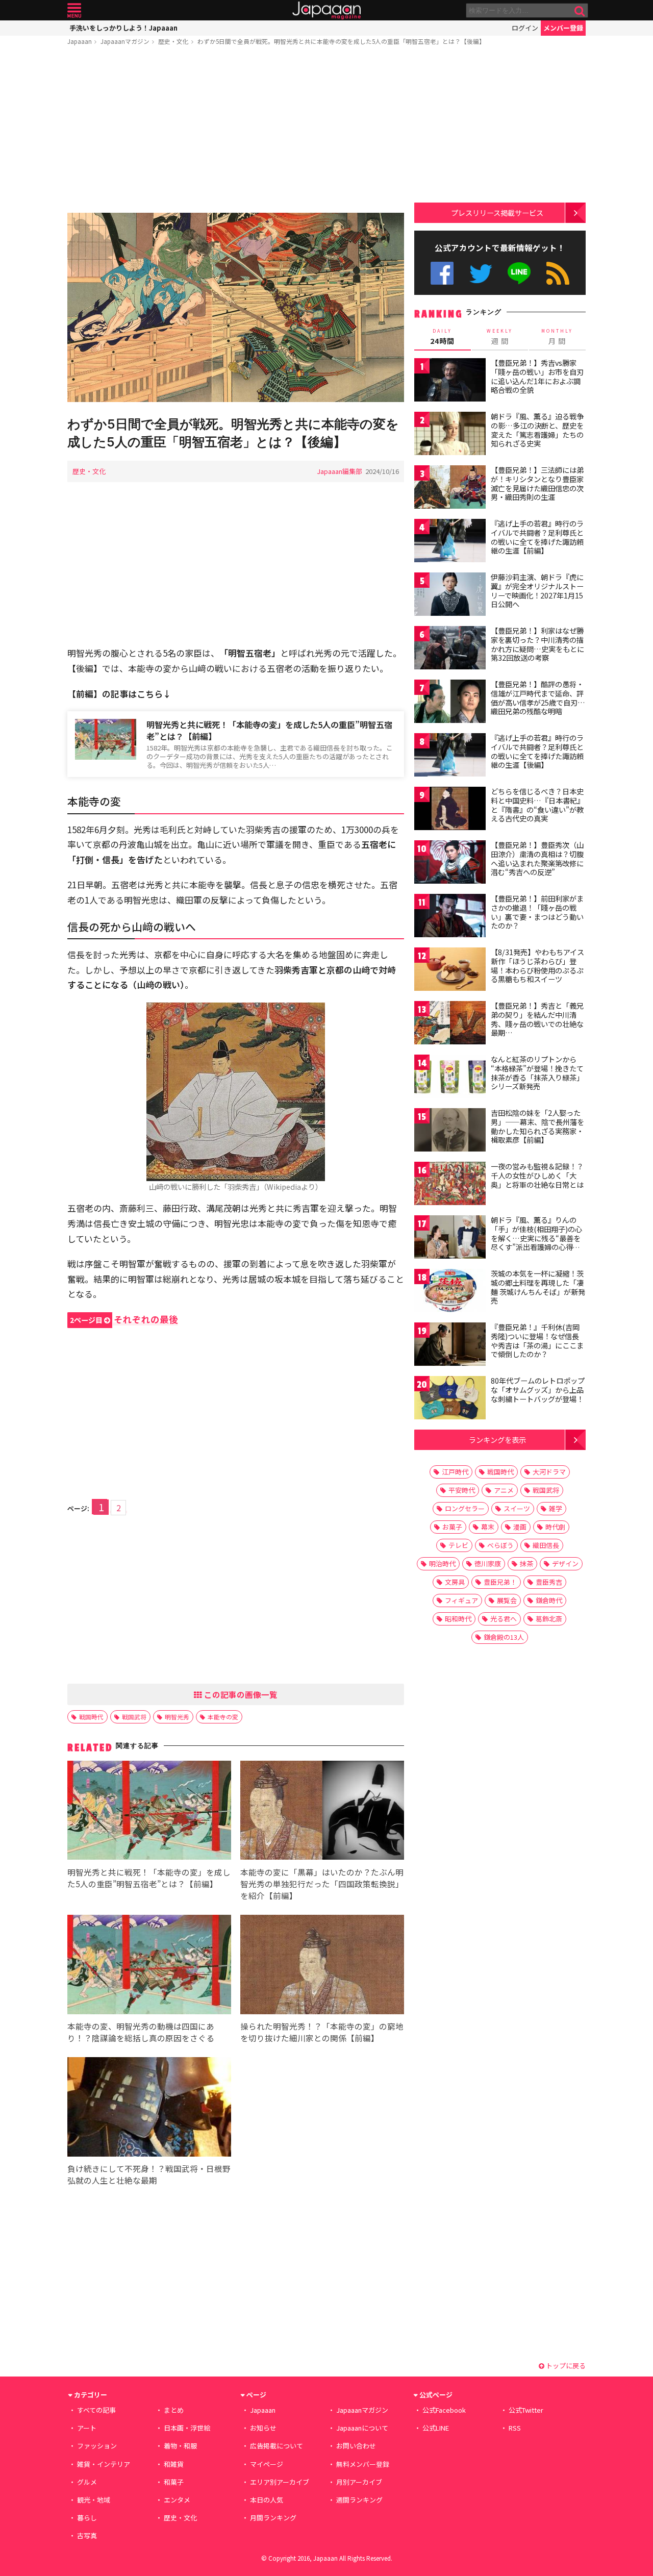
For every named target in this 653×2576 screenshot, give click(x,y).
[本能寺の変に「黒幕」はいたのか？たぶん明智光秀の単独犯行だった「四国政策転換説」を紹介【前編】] (322, 1812)
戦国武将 (134, 1717)
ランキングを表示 (497, 1440)
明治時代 (442, 1564)
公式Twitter (481, 273)
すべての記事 (96, 2410)
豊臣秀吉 (549, 1582)
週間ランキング (359, 2500)
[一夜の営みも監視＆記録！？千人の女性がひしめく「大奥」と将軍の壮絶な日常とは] (450, 1185)
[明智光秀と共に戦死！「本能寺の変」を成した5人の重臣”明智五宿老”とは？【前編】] (149, 1812)
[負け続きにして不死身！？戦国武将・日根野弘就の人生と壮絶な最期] (149, 2108)
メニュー (74, 10)
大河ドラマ (549, 1472)
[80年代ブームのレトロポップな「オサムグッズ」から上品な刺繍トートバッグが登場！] (450, 1399)
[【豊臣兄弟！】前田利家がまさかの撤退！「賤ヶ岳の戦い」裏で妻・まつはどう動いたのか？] (450, 917)
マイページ (267, 2464)
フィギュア (461, 1600)
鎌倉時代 (549, 1600)
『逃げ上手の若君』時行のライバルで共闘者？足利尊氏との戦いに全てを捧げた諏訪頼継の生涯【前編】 (537, 537)
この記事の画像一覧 (240, 1694)
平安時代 (462, 1490)
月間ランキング (273, 2518)
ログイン (525, 28)
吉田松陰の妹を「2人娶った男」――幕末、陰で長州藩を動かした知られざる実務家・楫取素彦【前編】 (537, 1126)
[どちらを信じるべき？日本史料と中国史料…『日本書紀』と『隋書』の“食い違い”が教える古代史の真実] (450, 810)
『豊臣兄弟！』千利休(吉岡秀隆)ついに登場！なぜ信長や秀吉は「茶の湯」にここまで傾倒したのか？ (537, 1341)
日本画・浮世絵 (187, 2428)
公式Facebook (442, 273)
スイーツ (517, 1508)
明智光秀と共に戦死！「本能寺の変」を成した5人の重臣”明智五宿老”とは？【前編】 (269, 730)
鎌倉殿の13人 (504, 1637)
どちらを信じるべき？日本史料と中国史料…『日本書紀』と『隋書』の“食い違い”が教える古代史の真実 (537, 805)
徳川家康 (488, 1564)
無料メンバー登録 (363, 2464)
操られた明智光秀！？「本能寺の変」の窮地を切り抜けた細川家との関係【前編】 (322, 2032)
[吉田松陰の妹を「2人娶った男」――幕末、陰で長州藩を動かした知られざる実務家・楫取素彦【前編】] (450, 1131)
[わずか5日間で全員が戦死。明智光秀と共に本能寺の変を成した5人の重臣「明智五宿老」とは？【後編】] (236, 309)
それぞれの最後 (124, 1319)
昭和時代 (458, 1619)
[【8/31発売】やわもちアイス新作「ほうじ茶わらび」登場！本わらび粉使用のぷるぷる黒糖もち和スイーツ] (450, 971)
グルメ (87, 2482)
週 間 (500, 337)
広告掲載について (277, 2446)
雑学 (556, 1508)
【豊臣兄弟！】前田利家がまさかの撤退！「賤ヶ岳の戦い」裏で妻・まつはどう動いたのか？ (537, 912)
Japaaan (326, 10)
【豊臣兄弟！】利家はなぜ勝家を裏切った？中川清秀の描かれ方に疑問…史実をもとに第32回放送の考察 (537, 644)
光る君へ (504, 1619)
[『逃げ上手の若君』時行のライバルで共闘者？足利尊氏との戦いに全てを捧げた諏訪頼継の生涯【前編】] (450, 542)
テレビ (458, 1545)
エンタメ (177, 2500)
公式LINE (520, 273)
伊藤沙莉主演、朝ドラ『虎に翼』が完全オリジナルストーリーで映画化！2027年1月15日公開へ (537, 591)
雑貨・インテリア (104, 2464)
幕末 (488, 1527)
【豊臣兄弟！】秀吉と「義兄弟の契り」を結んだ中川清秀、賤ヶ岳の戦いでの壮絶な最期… (537, 1019)
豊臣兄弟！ (500, 1582)
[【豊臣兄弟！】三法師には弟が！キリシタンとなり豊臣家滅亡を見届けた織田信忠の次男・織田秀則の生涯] (450, 489)
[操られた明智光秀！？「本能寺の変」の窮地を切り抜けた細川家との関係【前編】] (322, 1966)
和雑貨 (174, 2464)
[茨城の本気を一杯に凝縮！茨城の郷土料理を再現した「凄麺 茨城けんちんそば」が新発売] (450, 1292)
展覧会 (507, 1600)
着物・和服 (180, 2446)
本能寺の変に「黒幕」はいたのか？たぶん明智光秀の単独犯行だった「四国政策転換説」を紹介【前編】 (322, 1884)
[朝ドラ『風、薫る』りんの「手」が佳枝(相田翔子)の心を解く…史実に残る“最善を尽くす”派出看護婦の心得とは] (450, 1239)
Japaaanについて (362, 2428)
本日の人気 (267, 2500)
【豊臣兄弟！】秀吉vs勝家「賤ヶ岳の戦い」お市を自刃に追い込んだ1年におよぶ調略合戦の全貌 (537, 376)
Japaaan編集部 (340, 471)
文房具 (455, 1582)
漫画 (520, 1527)
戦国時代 (91, 1717)
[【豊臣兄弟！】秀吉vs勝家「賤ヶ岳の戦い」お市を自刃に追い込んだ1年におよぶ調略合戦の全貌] (450, 381)
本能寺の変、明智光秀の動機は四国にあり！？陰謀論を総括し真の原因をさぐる (141, 2032)
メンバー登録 (563, 28)
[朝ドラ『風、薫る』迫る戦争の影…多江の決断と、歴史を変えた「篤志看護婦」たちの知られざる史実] (450, 435)
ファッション (97, 2446)
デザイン (565, 1564)
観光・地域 (94, 2500)
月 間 (557, 337)
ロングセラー (465, 1508)
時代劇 (555, 1527)
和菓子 (174, 2482)
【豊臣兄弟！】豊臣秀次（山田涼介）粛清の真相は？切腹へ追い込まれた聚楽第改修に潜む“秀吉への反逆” (537, 858)
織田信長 (546, 1545)
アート (87, 2428)
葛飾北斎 (549, 1619)
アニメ (504, 1490)
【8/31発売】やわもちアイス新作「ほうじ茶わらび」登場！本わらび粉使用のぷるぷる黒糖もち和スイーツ (537, 966)
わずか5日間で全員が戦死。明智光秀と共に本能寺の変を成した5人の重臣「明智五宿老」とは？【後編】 (341, 41)
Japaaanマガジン (125, 41)
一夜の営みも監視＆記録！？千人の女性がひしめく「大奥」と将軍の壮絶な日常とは (537, 1175)
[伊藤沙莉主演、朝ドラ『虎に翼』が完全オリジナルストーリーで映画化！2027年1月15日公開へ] (450, 596)
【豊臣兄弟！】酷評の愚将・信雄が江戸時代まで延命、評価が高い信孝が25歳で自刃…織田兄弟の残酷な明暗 (538, 698)
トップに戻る (565, 2366)
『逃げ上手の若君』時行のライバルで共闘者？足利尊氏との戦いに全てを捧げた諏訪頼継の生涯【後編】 (537, 751)
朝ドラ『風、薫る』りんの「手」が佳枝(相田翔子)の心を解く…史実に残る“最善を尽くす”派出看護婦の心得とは (536, 1238)
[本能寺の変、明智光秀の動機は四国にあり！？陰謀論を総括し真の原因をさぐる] (149, 1966)
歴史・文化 (173, 41)
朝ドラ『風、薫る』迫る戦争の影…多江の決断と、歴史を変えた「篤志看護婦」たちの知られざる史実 (537, 430)
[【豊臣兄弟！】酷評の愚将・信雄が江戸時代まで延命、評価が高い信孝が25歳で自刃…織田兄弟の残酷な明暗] (450, 703)
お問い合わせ (356, 2446)
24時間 (442, 337)
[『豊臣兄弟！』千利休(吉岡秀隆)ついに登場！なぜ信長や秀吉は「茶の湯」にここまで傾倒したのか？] (450, 1346)
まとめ (174, 2410)
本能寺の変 (223, 1717)
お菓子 (452, 1527)
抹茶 (526, 1564)
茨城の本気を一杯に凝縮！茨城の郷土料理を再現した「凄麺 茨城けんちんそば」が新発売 (538, 1287)
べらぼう (500, 1545)
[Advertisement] (236, 131)
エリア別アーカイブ (280, 2482)
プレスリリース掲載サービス (497, 212)
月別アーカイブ (359, 2482)
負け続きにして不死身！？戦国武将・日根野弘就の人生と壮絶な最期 (149, 2174)
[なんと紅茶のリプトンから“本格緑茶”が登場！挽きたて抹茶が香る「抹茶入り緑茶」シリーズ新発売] (450, 1078)
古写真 (87, 2535)
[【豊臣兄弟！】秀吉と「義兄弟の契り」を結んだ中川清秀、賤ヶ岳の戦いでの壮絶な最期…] (450, 1024)
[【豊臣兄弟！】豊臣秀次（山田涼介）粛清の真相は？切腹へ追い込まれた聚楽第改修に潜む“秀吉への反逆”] (450, 864)
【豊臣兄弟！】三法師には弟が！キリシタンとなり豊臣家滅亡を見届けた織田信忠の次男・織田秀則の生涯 (537, 483)
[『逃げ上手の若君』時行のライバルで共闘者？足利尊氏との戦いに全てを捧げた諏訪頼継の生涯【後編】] (450, 756)
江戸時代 (455, 1472)
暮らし (87, 2518)
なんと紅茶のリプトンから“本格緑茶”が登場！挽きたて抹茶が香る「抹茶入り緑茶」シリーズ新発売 (537, 1073)
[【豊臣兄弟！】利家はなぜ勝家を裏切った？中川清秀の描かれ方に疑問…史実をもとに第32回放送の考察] (450, 649)
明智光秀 (177, 1717)
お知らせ (263, 2428)
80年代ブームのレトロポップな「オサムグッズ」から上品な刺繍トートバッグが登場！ (538, 1390)
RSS (558, 273)
